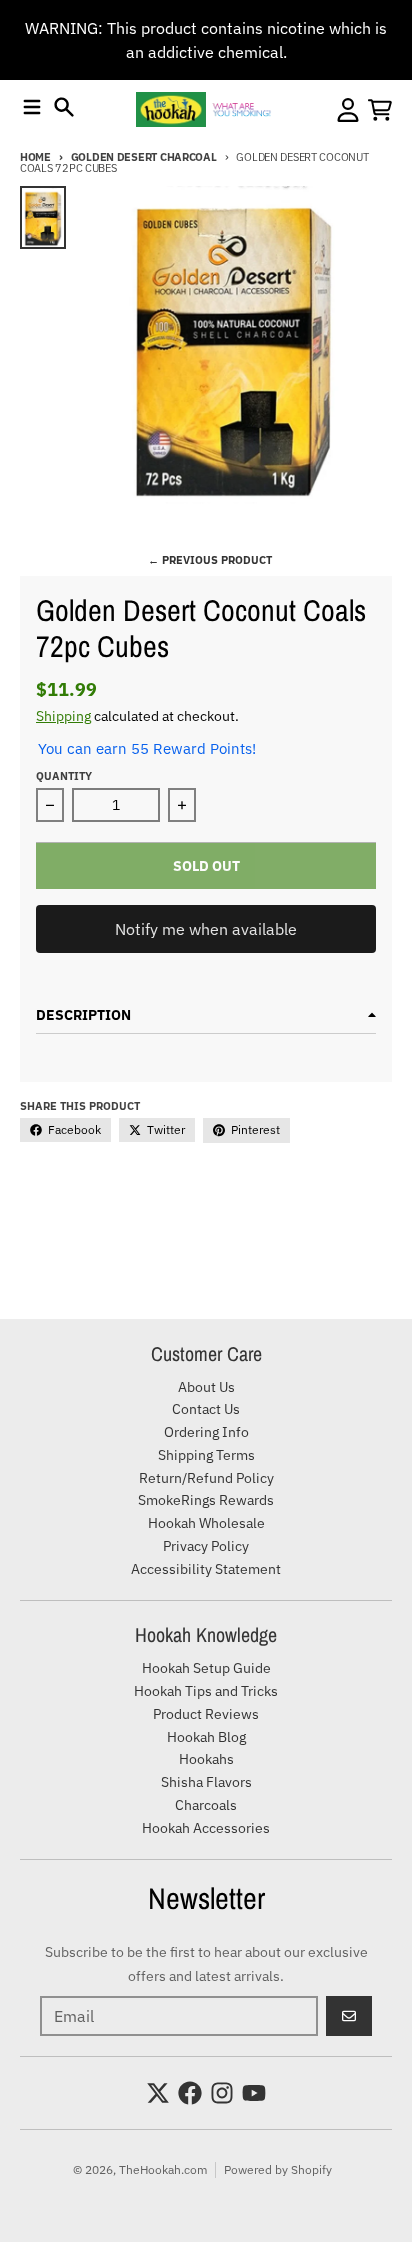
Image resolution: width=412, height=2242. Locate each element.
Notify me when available (206, 929)
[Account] (348, 110)
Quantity (64, 776)
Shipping (63, 716)
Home (35, 157)
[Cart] (380, 110)
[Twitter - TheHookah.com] (158, 2093)
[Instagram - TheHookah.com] (222, 2093)
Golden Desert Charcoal (144, 157)
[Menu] (32, 107)
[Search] (64, 107)
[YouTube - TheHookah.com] (254, 2093)
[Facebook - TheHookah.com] (190, 2093)
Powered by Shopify (278, 2169)
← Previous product (210, 560)
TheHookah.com (163, 2169)
